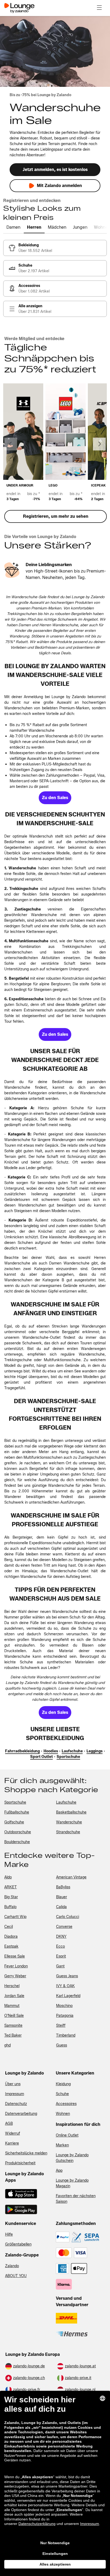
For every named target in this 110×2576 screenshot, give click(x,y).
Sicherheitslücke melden (26, 2153)
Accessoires (66, 2104)
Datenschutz (16, 2104)
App (59, 2171)
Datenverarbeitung (21, 2114)
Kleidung (63, 2084)
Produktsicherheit (20, 2163)
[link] (55, 248)
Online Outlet (67, 2135)
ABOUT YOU (16, 2276)
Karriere (12, 2143)
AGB (9, 2124)
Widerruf (13, 2133)
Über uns (13, 2084)
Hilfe (9, 2234)
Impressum (15, 2094)
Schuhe (62, 2094)
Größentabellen (18, 2244)
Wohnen (63, 2114)
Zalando (12, 2266)
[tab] (13, 228)
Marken (62, 2145)
